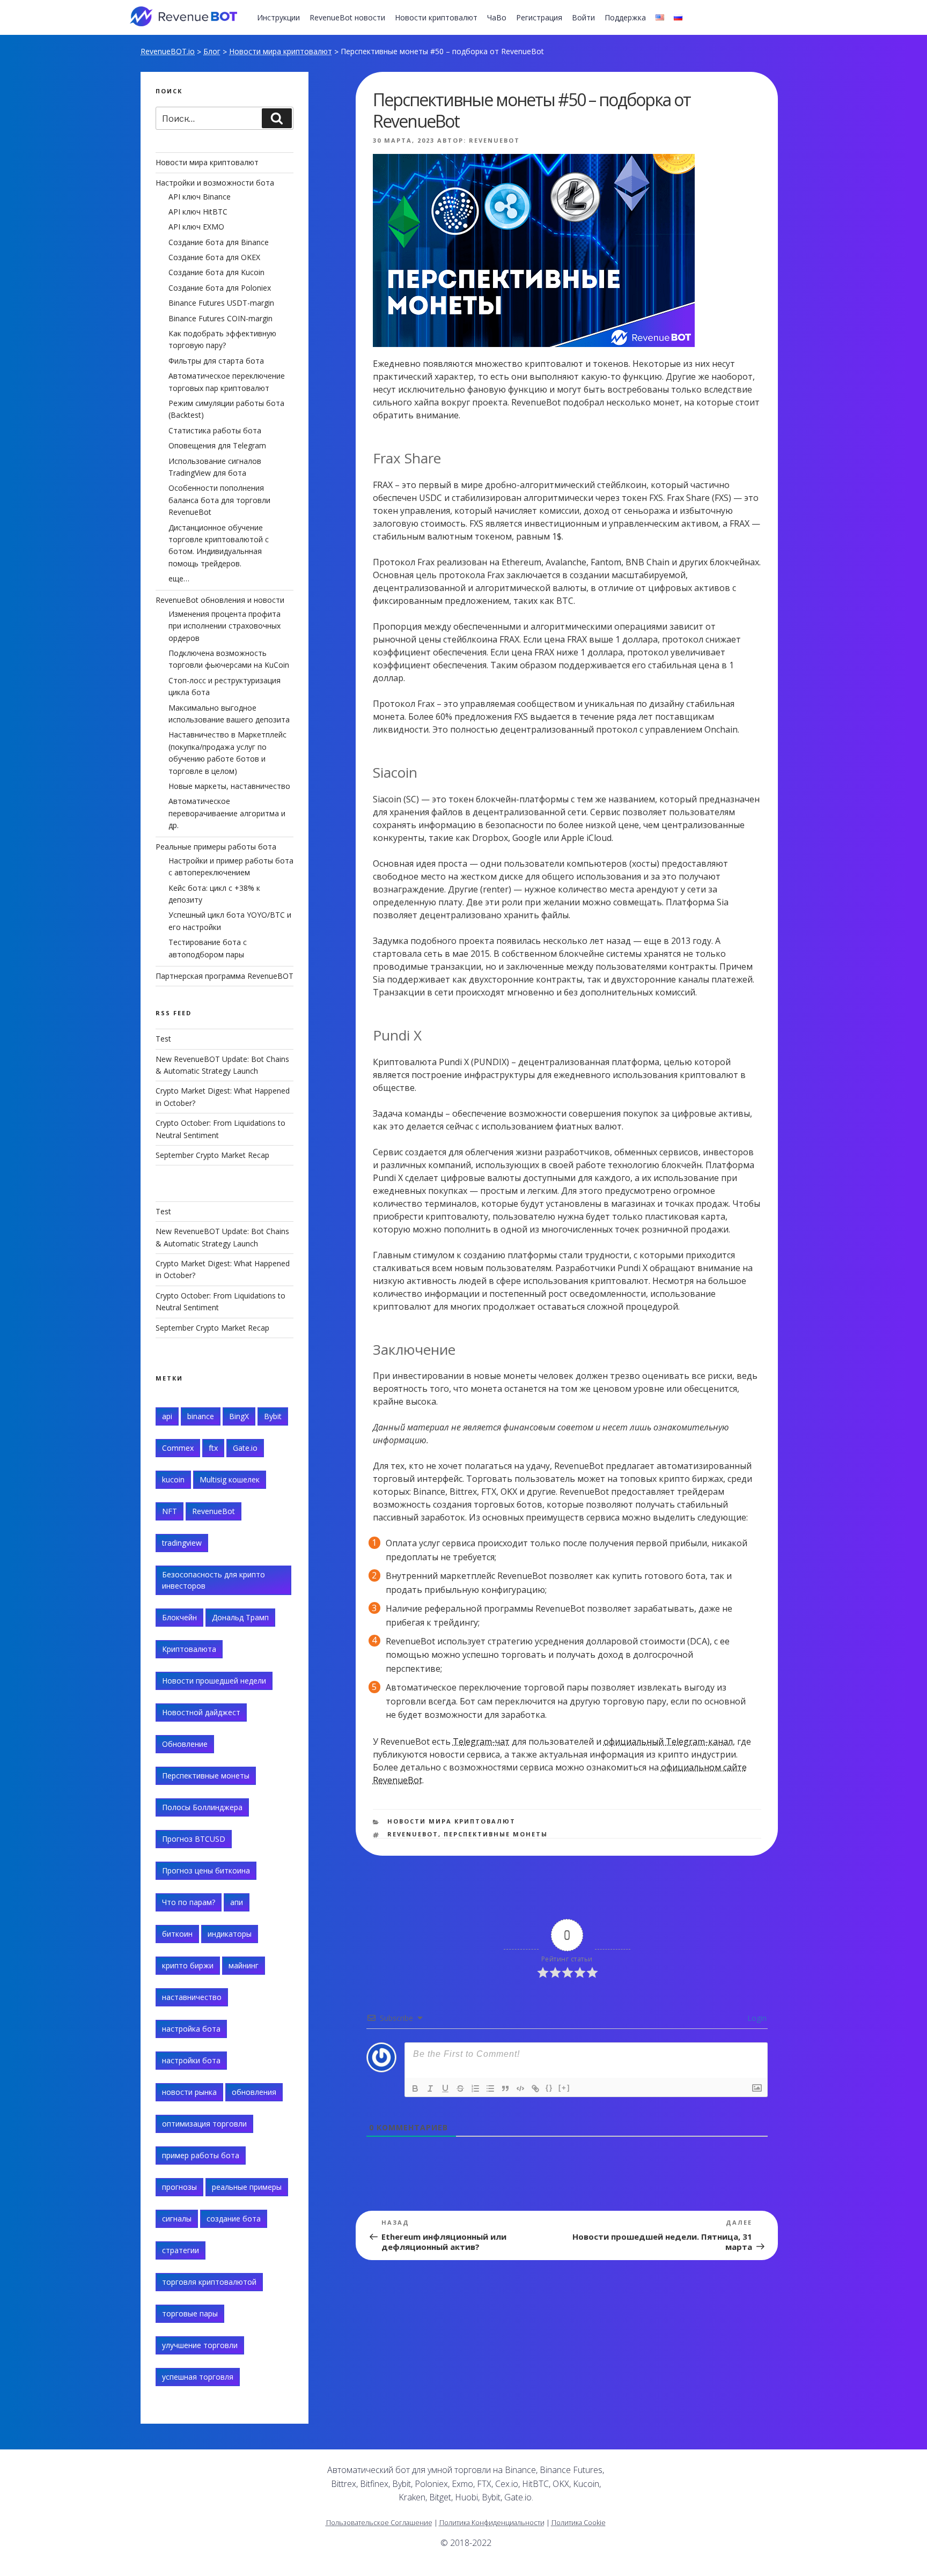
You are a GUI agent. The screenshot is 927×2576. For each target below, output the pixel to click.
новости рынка (189, 2092)
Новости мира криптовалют (281, 51)
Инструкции (278, 17)
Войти (583, 17)
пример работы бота (201, 2155)
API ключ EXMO (196, 227)
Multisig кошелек (230, 1479)
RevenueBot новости (347, 17)
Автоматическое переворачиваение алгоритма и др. (227, 813)
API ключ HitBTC (198, 212)
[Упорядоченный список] (475, 2088)
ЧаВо (497, 17)
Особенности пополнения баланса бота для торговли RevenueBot (219, 500)
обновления (254, 2092)
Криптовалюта (189, 1649)
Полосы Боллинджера (202, 1807)
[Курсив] (430, 2088)
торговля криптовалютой (209, 2282)
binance (201, 1416)
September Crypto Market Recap (212, 1155)
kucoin (173, 1479)
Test (163, 1039)
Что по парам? (189, 1902)
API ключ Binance (200, 197)
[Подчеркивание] (445, 2088)
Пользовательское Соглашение (379, 2522)
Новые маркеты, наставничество (229, 786)
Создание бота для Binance (219, 242)
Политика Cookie (579, 2522)
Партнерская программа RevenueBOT (225, 976)
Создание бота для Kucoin (216, 272)
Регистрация (539, 17)
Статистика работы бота (215, 430)
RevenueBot (494, 140)
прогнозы (179, 2187)
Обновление (185, 1744)
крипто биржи (188, 1965)
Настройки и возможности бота (215, 183)
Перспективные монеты (496, 1834)
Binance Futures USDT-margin (221, 303)
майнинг (244, 1965)
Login (756, 2018)
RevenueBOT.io (168, 51)
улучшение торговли (200, 2345)
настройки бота (191, 2060)
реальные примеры (247, 2187)
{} (549, 2088)
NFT (170, 1511)
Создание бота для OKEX (214, 257)
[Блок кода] (520, 2088)
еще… (179, 578)
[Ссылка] (535, 2088)
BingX (239, 1416)
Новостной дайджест (201, 1712)
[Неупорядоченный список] (490, 2088)
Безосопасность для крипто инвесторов (214, 1580)
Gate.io (245, 1448)
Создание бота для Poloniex (220, 288)
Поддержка (625, 17)
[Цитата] (505, 2088)
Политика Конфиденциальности (492, 2522)
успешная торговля (198, 2377)
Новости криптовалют (436, 17)
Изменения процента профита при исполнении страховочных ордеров (225, 626)
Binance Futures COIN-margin (220, 318)
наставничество (192, 1997)
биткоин (177, 1934)
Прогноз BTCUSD (194, 1839)
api (167, 1416)
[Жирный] (415, 2088)
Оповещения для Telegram (217, 445)
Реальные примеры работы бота (216, 847)
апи (237, 1902)
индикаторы (230, 1934)
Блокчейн (179, 1617)
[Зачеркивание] (460, 2088)
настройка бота (191, 2029)
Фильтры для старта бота (216, 361)
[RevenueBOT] (682, 2474)
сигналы (177, 2219)
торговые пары (190, 2313)
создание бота (234, 2219)
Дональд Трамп (240, 1617)
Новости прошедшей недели (214, 1681)
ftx (213, 1448)
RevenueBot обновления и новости (220, 600)
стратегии (181, 2250)
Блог (212, 51)
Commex (178, 1448)
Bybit (273, 1416)
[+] (564, 2088)
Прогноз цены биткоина (206, 1870)
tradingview (182, 1543)
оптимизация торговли (204, 2124)
